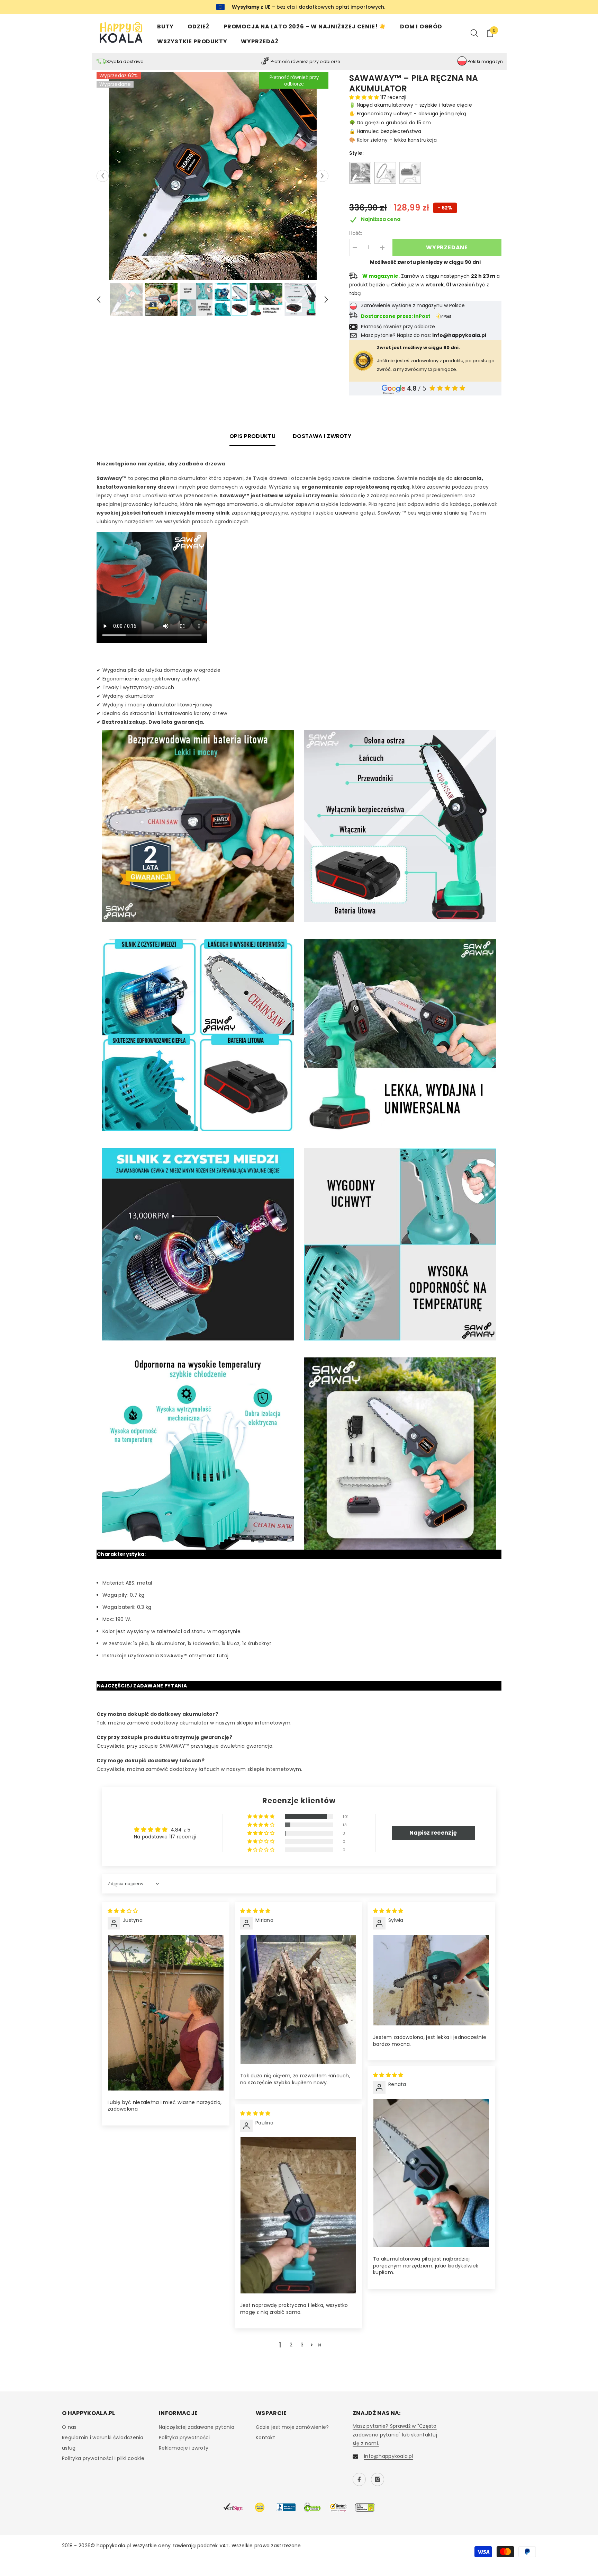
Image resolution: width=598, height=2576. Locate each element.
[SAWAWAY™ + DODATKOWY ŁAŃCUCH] (385, 173)
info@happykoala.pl (389, 2456)
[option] (213, 176)
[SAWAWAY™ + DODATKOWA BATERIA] (410, 173)
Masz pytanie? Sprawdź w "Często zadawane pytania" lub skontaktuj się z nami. (395, 2435)
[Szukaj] (474, 33)
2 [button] (291, 2345)
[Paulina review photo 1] (298, 2215)
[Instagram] (378, 2479)
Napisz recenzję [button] (433, 1833)
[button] (103, 176)
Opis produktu (252, 436)
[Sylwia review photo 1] (431, 1980)
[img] (123, 1911)
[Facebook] (359, 2479)
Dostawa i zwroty (322, 436)
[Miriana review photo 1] (298, 1999)
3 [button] (302, 2345)
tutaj (223, 1656)
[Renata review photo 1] (431, 2173)
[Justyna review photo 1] (166, 2013)
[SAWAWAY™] (360, 173)
